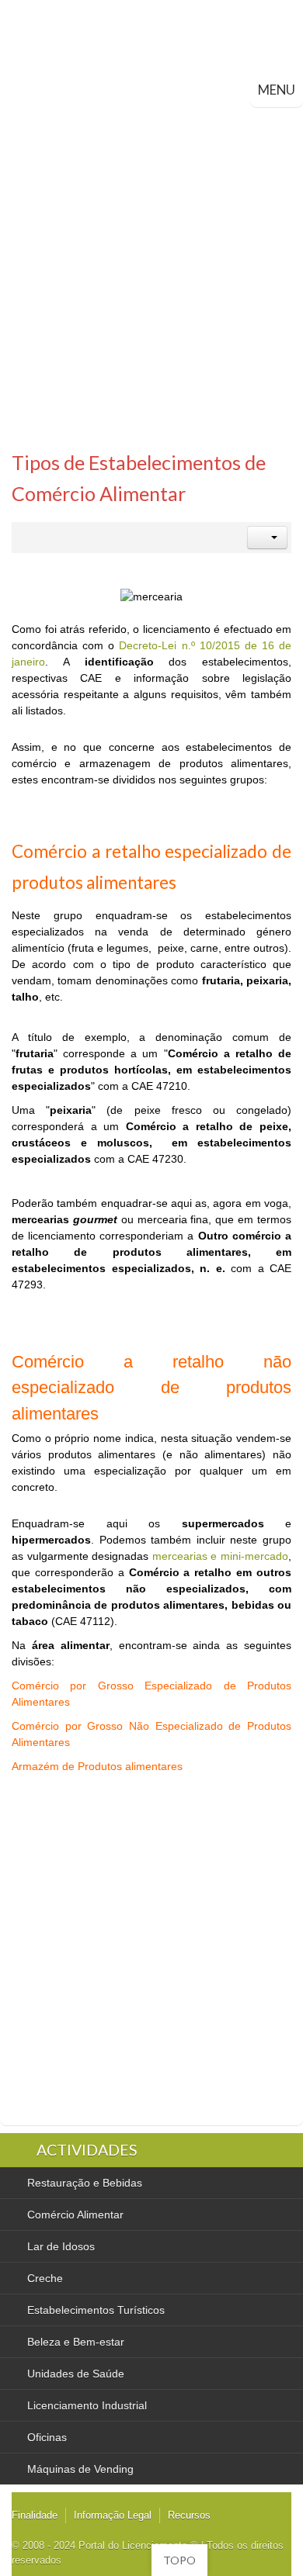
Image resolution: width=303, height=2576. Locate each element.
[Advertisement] (151, 266)
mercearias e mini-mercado (220, 1556)
